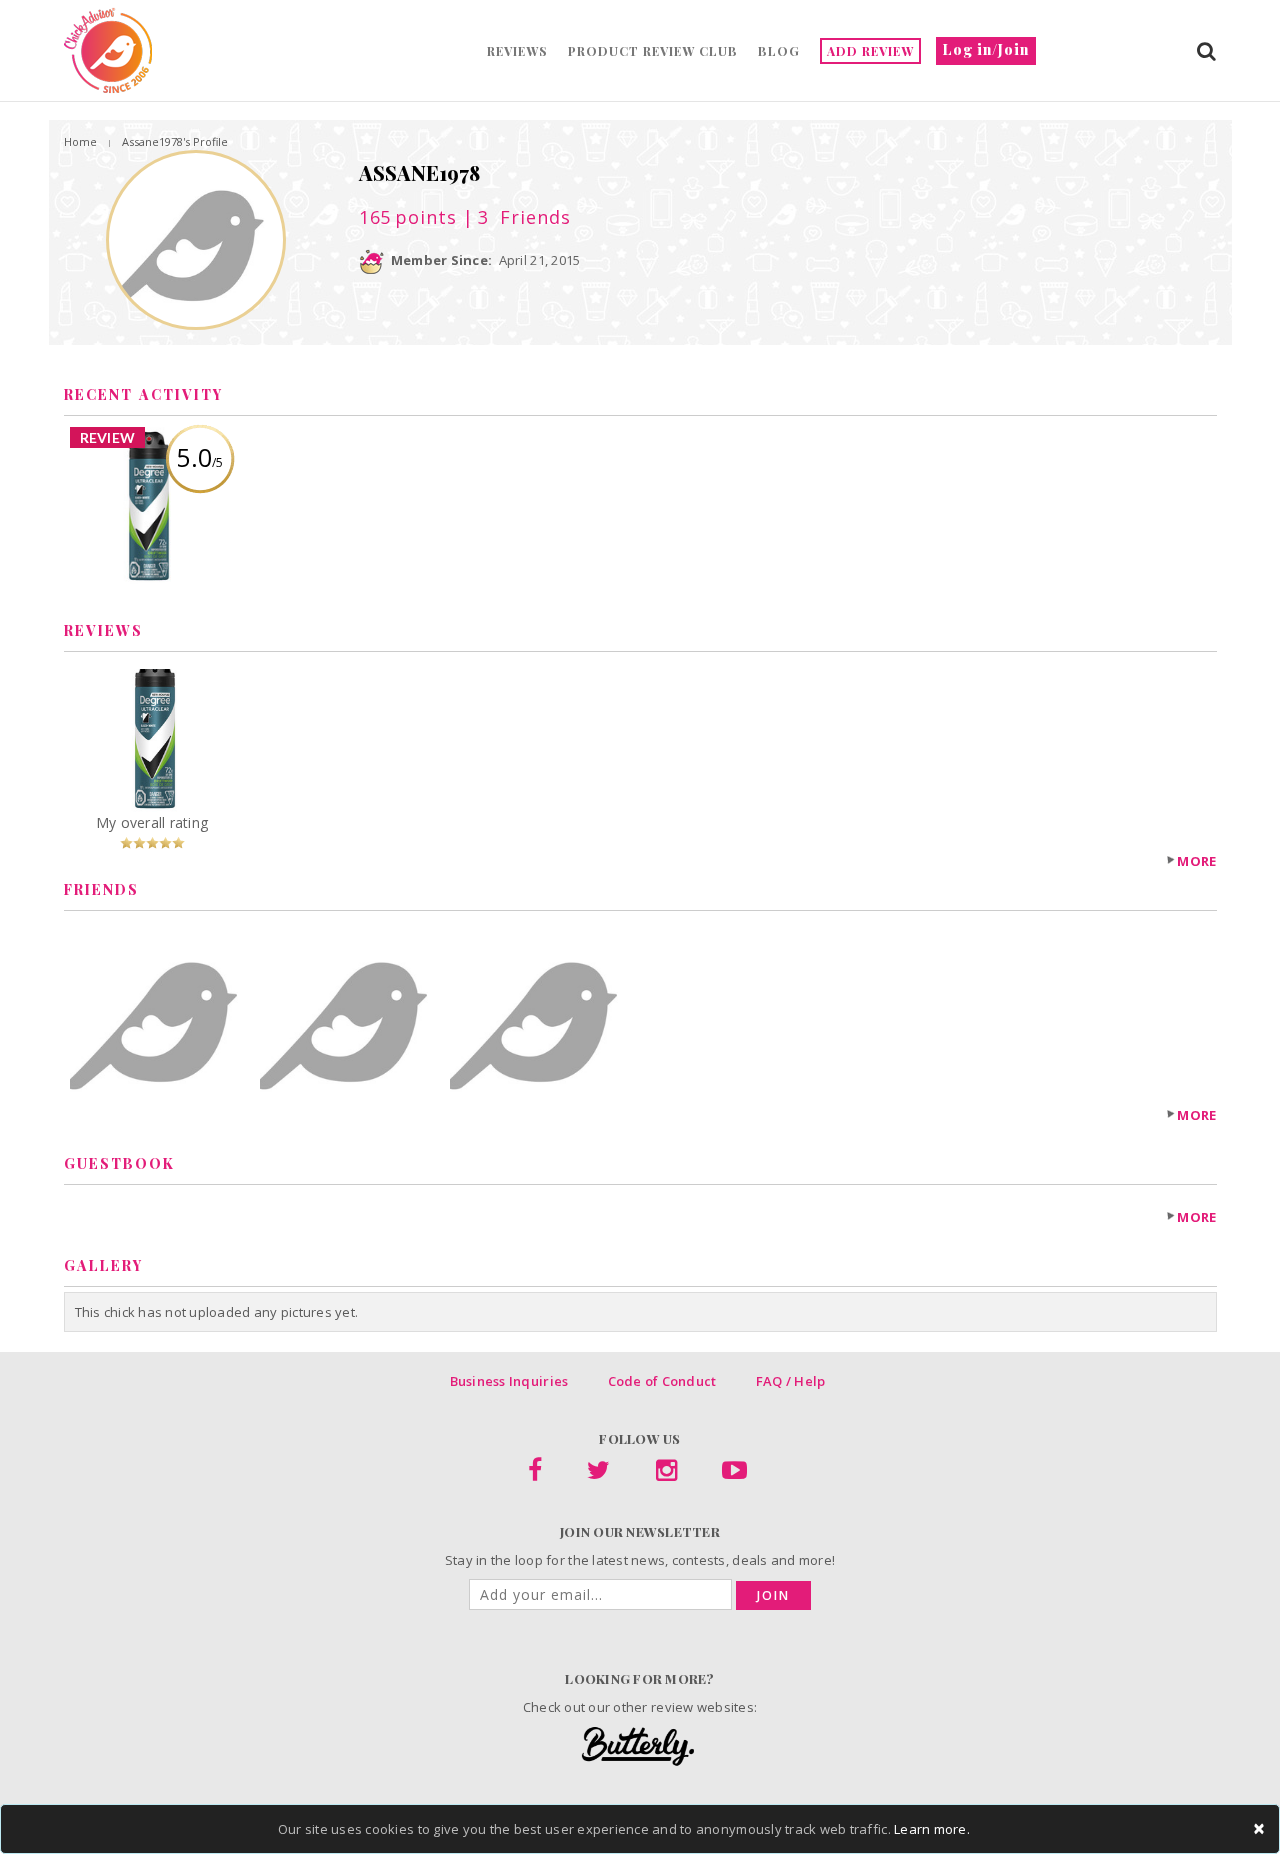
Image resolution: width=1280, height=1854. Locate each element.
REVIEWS (517, 51)
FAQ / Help (791, 1381)
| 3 (513, 217)
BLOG (779, 51)
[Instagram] (666, 1474)
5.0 (199, 457)
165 (408, 217)
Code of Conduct (662, 1381)
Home (80, 141)
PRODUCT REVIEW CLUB (653, 51)
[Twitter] (598, 1474)
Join (773, 1595)
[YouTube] (734, 1474)
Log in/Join (986, 49)
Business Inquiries (509, 1381)
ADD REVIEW (870, 51)
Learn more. (932, 1829)
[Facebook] (535, 1474)
